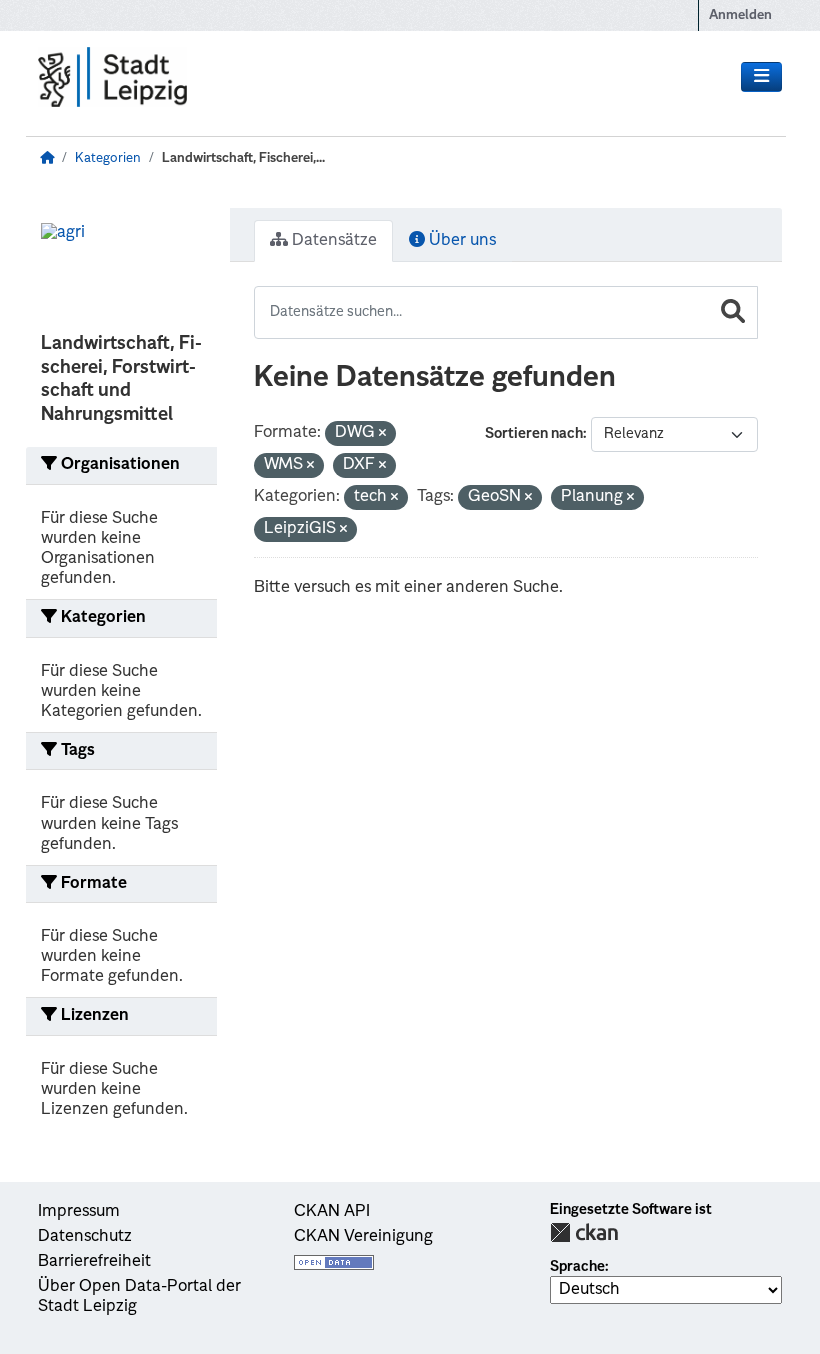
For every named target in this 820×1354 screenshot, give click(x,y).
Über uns (460, 241)
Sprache (577, 1267)
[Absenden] (733, 312)
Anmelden (740, 15)
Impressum (79, 1212)
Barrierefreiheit (94, 1262)
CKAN (584, 1232)
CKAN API (332, 1212)
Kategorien (108, 158)
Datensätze (332, 241)
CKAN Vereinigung (363, 1237)
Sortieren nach (534, 434)
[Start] (47, 158)
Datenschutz (85, 1237)
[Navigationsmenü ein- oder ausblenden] (761, 77)
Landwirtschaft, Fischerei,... (243, 158)
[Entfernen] (382, 434)
